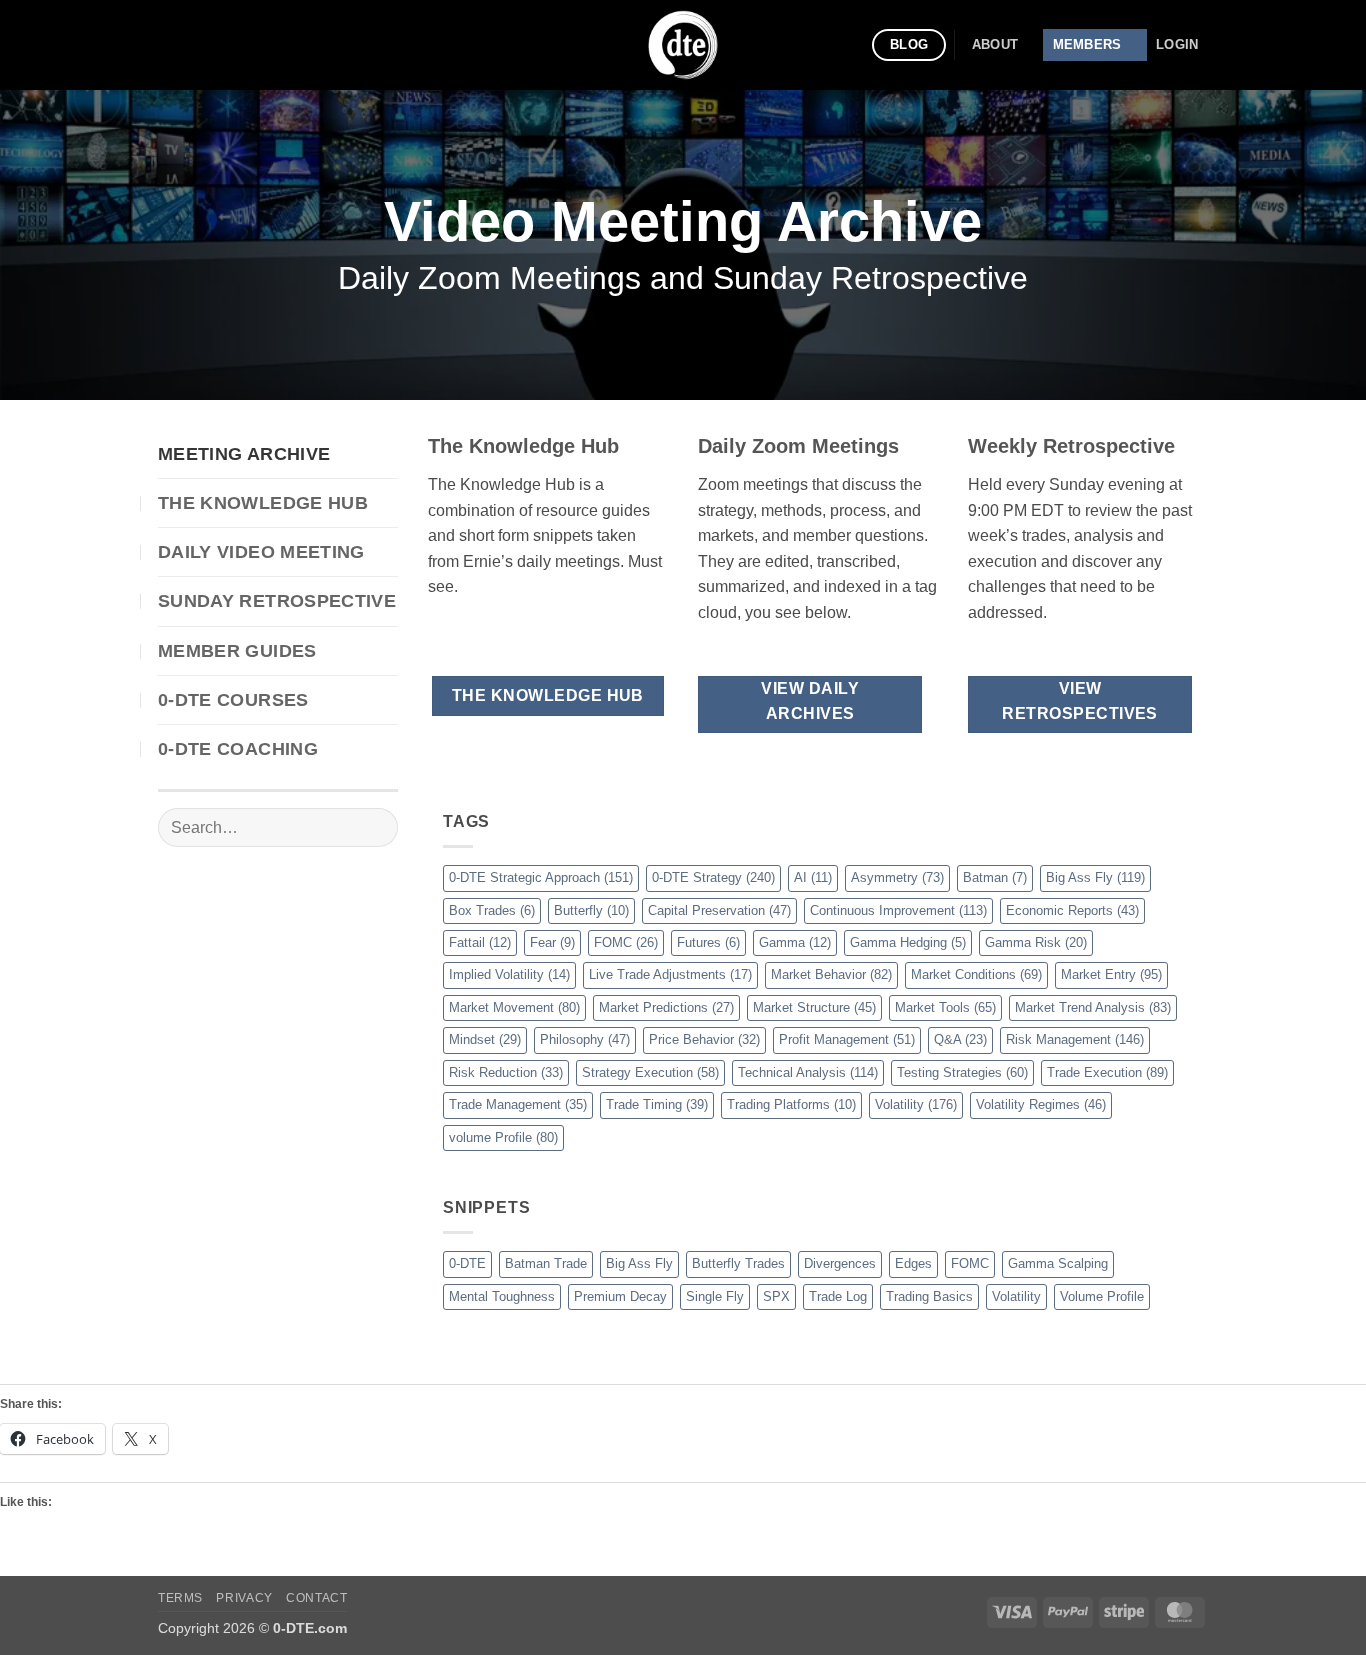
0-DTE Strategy (713, 877)
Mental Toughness (502, 1296)
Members (1087, 44)
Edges (913, 1263)
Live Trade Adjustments (670, 974)
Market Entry (1111, 974)
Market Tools (945, 1007)
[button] (1177, 45)
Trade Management (518, 1104)
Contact (316, 1598)
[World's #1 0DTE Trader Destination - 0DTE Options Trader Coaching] (683, 45)
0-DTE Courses (233, 700)
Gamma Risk (1036, 942)
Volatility (916, 1104)
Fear (552, 942)
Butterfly (591, 910)
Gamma (795, 942)
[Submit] (374, 827)
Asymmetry (897, 877)
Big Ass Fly (1095, 877)
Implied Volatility (509, 974)
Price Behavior (704, 1039)
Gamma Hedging (908, 942)
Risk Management (1075, 1039)
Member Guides (237, 651)
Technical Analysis (808, 1072)
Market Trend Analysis (1093, 1007)
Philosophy (585, 1039)
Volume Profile (1102, 1296)
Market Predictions (666, 1007)
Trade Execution (1107, 1072)
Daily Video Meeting (261, 552)
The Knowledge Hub (263, 503)
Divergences (840, 1263)
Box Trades (492, 910)
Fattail (480, 942)
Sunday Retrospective (277, 601)
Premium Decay (620, 1296)
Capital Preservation (719, 910)
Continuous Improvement (898, 910)
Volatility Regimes (1041, 1104)
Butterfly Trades (738, 1263)
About (995, 44)
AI (813, 877)
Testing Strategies (962, 1072)
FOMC (626, 942)
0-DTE (467, 1263)
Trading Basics (929, 1296)
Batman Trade (546, 1263)
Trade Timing (657, 1104)
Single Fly (715, 1296)
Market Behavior (831, 974)
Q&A (960, 1039)
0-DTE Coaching (238, 749)
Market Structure (814, 1007)
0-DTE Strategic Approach (541, 877)
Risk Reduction (506, 1072)
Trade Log (838, 1296)
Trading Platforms (791, 1104)
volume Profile (503, 1137)
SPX (776, 1296)
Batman (995, 877)
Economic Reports (1072, 910)
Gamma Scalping (1058, 1263)
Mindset (485, 1039)
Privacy (244, 1598)
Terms (180, 1598)
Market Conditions (976, 974)
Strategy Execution (650, 1072)
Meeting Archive (244, 454)
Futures (708, 942)
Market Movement (514, 1007)
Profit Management (847, 1039)
